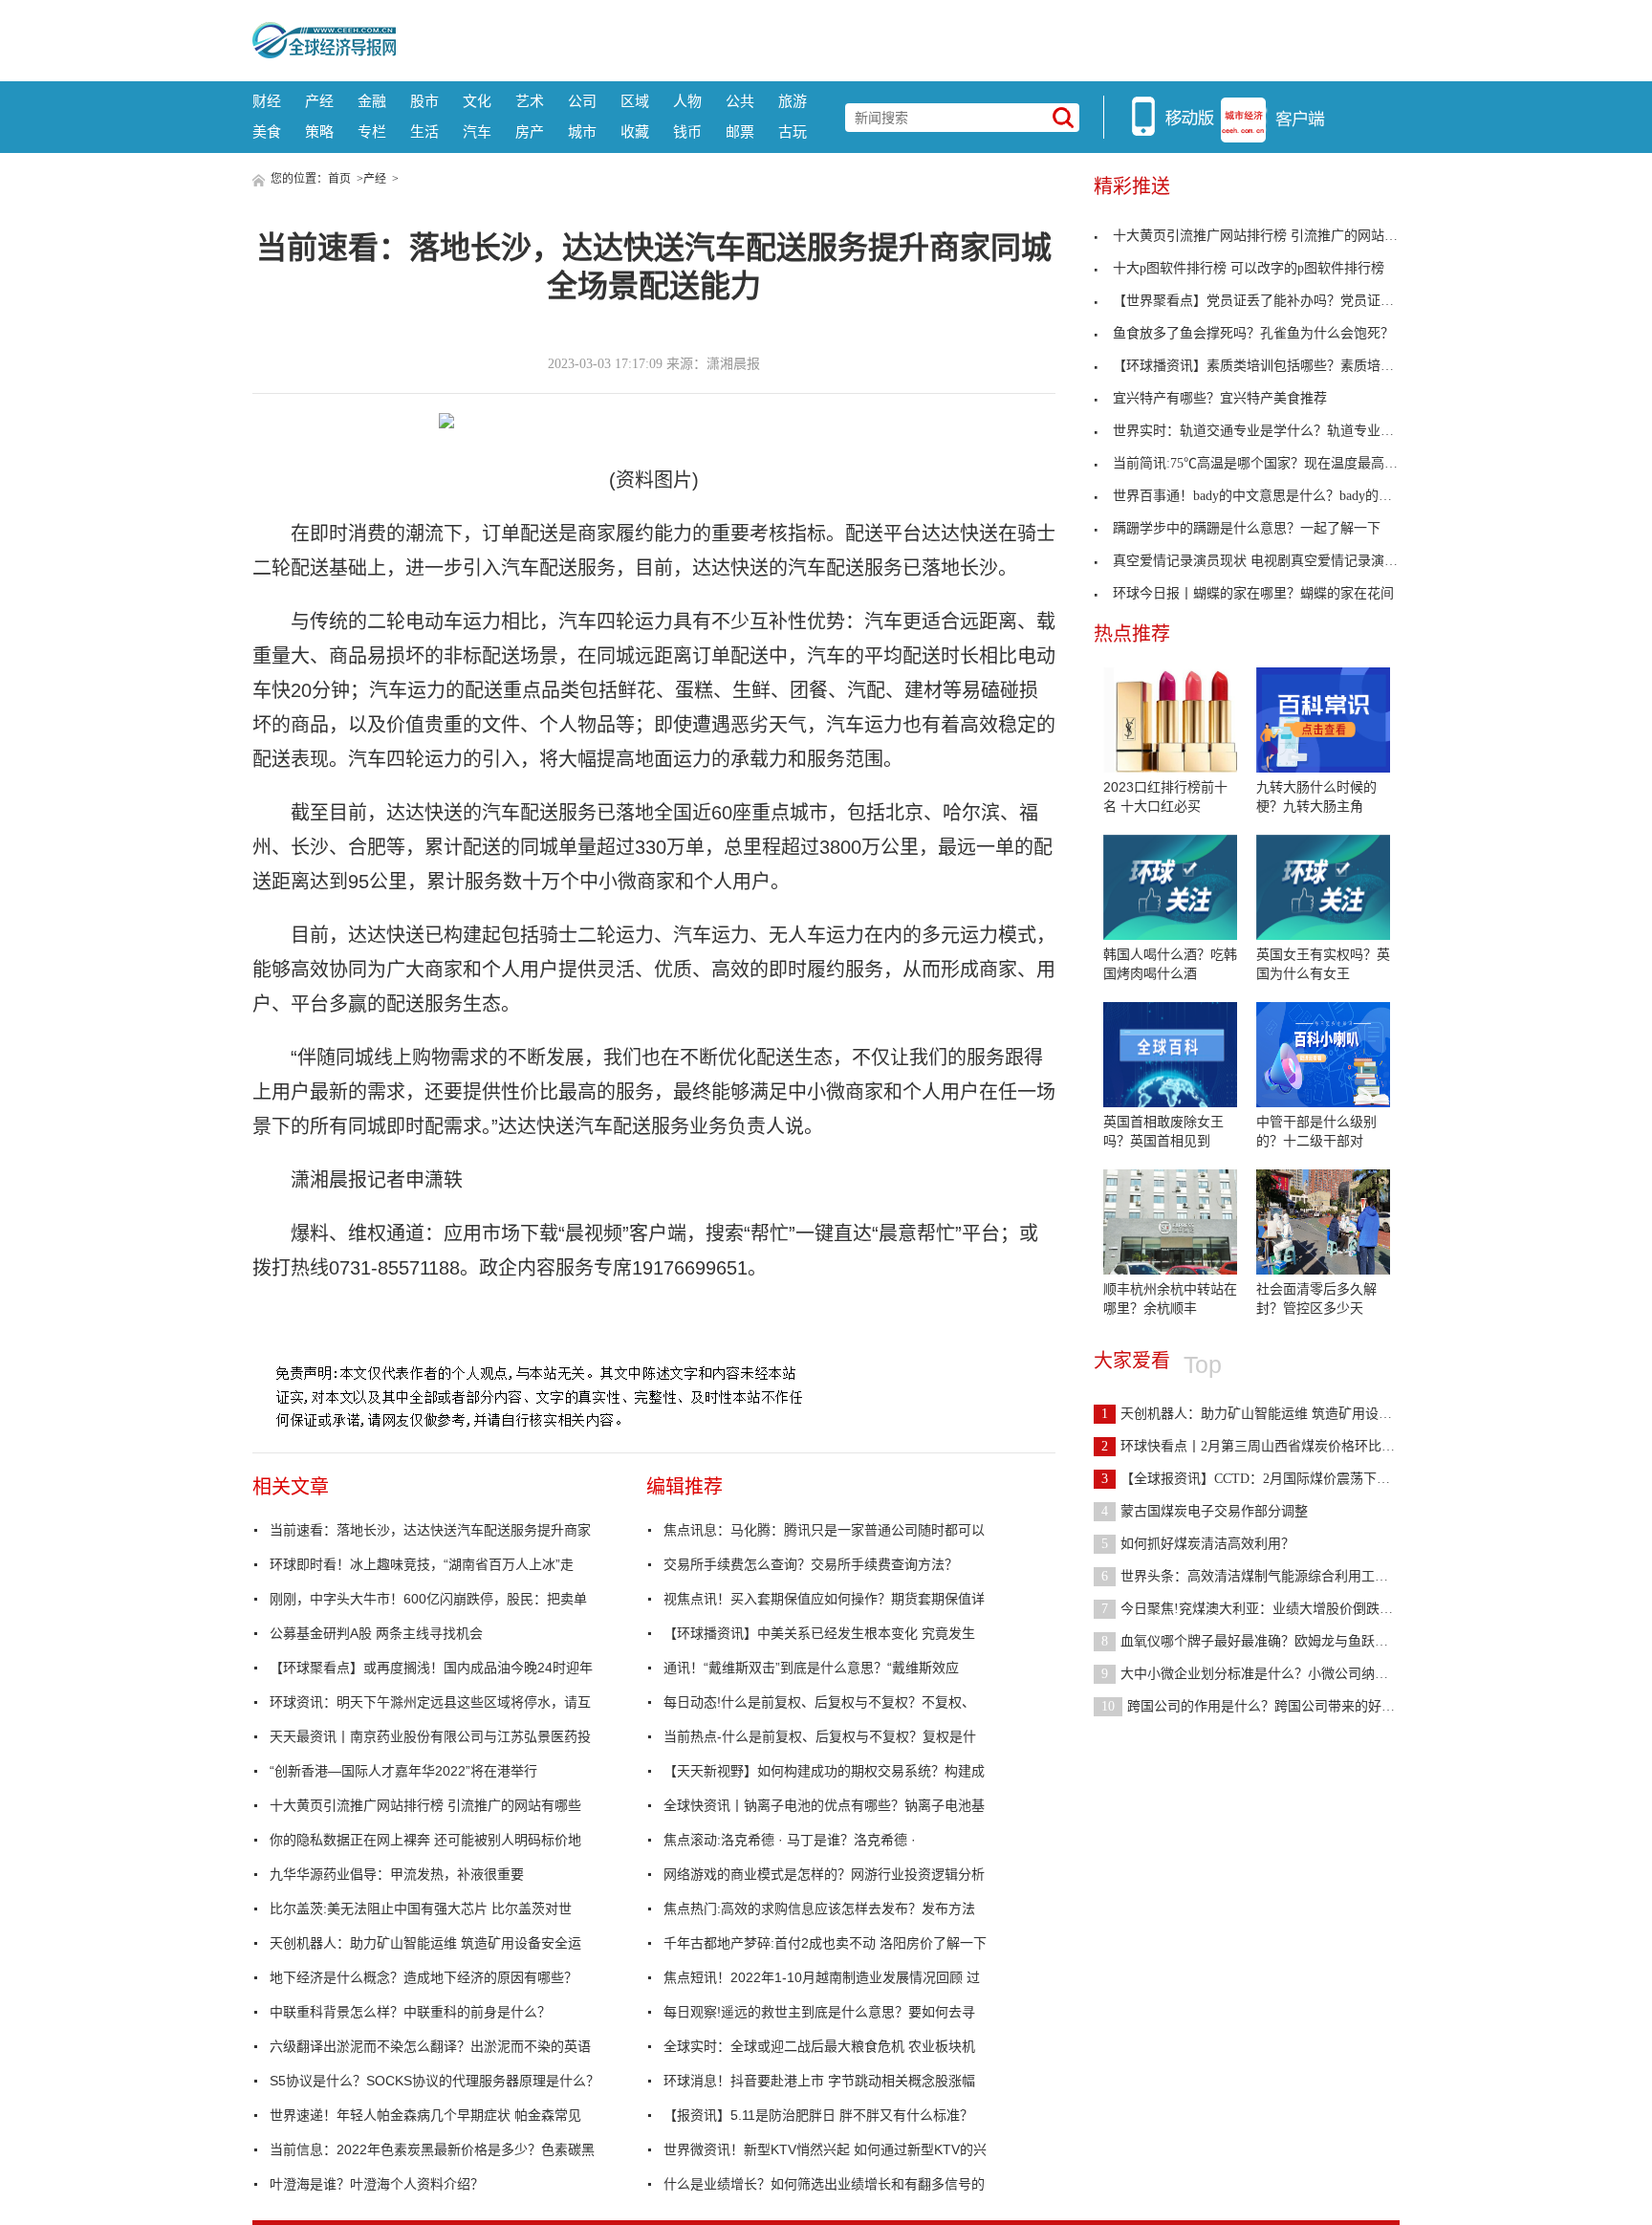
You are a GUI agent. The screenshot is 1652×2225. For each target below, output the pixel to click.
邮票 (740, 131)
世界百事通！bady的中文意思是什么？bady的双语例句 (1272, 496)
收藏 (635, 131)
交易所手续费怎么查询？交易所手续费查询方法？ (811, 1564)
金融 (372, 101)
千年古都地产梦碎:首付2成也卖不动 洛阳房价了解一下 (825, 1943)
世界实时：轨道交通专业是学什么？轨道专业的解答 (1267, 431)
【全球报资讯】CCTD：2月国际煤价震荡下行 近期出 (1268, 1479)
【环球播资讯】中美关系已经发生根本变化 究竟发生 (819, 1633)
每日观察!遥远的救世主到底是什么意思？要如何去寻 (819, 2012)
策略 (319, 131)
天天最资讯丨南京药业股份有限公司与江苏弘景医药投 (430, 1736)
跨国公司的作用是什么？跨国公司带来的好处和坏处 (1268, 1706)
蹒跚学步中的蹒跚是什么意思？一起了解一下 (1247, 528)
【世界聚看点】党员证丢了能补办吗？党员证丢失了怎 (1273, 301)
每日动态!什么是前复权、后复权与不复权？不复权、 (819, 1702)
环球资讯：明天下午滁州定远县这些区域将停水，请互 (430, 1702)
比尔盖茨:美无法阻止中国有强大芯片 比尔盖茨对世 (421, 1909)
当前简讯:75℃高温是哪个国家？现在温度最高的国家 (1269, 463)
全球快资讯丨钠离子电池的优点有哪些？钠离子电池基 (824, 1805)
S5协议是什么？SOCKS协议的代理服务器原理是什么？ (435, 2081)
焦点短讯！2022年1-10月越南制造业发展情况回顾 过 (822, 1977)
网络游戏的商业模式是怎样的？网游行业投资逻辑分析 (824, 1874)
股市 (424, 101)
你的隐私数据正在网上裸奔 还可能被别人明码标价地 (425, 1840)
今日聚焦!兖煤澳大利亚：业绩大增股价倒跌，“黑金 (1263, 1609)
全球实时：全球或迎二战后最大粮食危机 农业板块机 (819, 2046)
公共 (740, 101)
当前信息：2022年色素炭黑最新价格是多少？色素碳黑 (432, 2149)
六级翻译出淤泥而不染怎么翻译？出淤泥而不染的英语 (430, 2046)
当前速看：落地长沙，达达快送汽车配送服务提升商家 (430, 1530)
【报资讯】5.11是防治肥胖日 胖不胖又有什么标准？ (818, 2115)
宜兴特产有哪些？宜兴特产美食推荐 (1220, 398)
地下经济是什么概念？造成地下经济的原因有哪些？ (424, 1977)
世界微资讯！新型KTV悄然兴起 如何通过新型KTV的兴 (825, 2149)
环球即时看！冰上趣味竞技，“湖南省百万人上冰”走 (422, 1564)
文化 (477, 101)
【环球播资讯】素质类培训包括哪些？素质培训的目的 (1273, 366)
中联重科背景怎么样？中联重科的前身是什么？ (410, 2012)
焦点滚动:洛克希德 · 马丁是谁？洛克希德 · (790, 1840)
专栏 (372, 131)
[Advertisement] (898, 38)
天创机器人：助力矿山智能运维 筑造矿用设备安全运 (425, 1943)
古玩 (793, 131)
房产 (530, 131)
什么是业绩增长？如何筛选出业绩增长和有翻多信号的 (824, 2184)
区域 (635, 101)
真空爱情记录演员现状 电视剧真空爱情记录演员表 (1262, 561)
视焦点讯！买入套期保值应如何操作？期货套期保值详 (824, 1599)
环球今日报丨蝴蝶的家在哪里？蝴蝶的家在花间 (1253, 593)
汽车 (477, 131)
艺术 (530, 101)
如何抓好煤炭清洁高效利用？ (1198, 1544)
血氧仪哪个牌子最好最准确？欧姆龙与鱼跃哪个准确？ (1272, 1641)
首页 (339, 179)
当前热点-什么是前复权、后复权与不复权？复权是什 (820, 1736)
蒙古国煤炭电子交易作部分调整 (1205, 1511)
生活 (424, 131)
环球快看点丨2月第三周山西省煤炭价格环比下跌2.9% (1269, 1446)
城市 (582, 131)
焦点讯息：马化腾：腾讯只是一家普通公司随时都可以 (824, 1530)
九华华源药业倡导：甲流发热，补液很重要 (397, 1874)
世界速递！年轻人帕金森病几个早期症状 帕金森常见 (425, 2115)
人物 (687, 101)
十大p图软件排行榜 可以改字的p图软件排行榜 (1249, 268)
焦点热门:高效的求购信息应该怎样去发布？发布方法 (819, 1909)
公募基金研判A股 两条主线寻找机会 (376, 1633)
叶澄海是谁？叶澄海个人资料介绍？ (377, 2184)
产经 (319, 101)
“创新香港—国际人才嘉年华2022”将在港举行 (403, 1771)
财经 (267, 101)
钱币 (687, 131)
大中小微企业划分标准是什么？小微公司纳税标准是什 (1272, 1674)
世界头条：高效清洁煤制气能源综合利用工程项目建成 (1272, 1576)
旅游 (793, 101)
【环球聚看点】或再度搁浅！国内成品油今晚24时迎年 (431, 1668)
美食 (267, 131)
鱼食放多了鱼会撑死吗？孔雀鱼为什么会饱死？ (1253, 333)
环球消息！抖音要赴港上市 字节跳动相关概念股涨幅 (819, 2081)
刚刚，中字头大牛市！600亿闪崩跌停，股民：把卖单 (428, 1599)
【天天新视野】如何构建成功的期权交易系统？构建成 (824, 1771)
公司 (582, 101)
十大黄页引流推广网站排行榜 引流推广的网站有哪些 (425, 1805)
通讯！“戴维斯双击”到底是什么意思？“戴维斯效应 (811, 1668)
